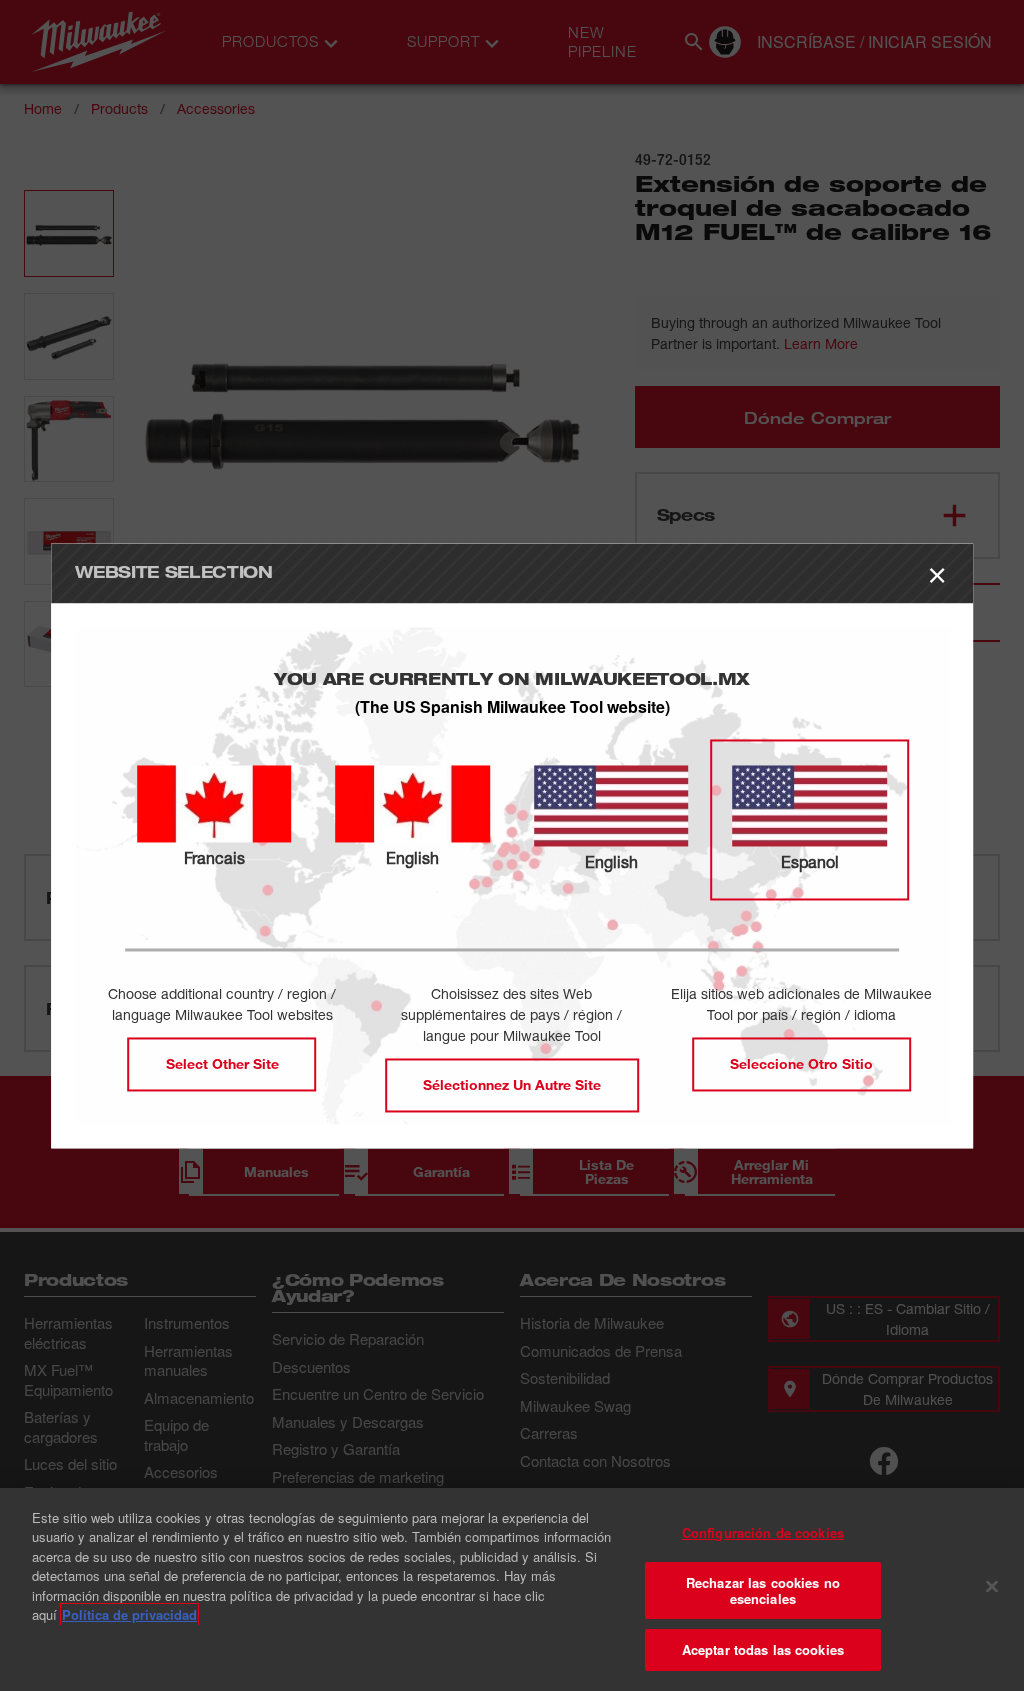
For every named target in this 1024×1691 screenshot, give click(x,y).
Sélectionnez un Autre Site (512, 1084)
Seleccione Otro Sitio (801, 1063)
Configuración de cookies (763, 1532)
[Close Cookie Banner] (992, 1587)
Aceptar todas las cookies (763, 1649)
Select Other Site (222, 1063)
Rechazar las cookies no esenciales (763, 1590)
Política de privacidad (129, 1614)
